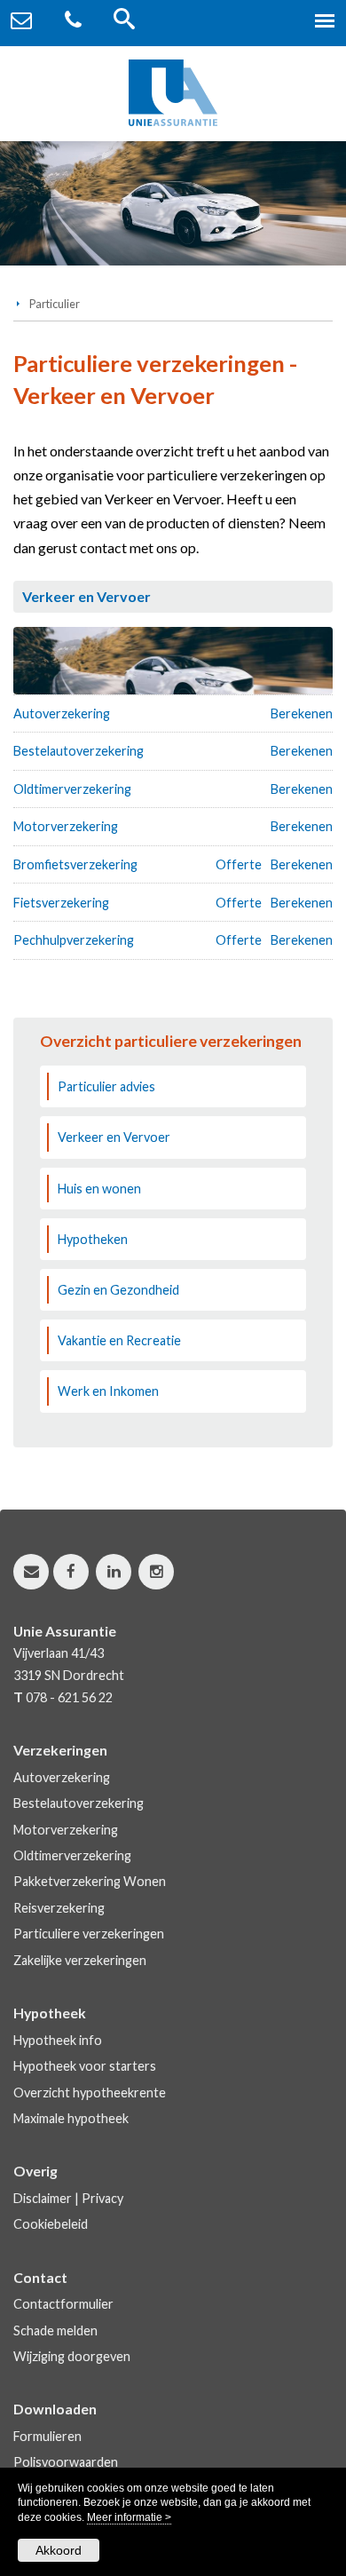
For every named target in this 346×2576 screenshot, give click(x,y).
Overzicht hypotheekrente (90, 2093)
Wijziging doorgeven (72, 2356)
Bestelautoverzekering (79, 751)
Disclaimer (43, 2198)
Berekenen (302, 713)
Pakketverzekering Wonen (90, 1881)
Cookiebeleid (51, 2224)
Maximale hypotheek (71, 2118)
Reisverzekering (59, 1908)
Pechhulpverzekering (74, 940)
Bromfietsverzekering (75, 864)
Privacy (102, 2198)
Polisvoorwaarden (66, 2462)
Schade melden (55, 2330)
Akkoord (59, 2550)
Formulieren (47, 2436)
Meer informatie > (129, 2517)
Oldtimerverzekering (72, 789)
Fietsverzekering (61, 903)
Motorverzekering (66, 826)
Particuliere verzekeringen (89, 1934)
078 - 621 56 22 (69, 1697)
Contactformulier (63, 2304)
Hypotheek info (58, 2040)
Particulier (55, 304)
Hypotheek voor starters (85, 2066)
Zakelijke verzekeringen (80, 1960)
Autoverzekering (62, 713)
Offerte (239, 864)
